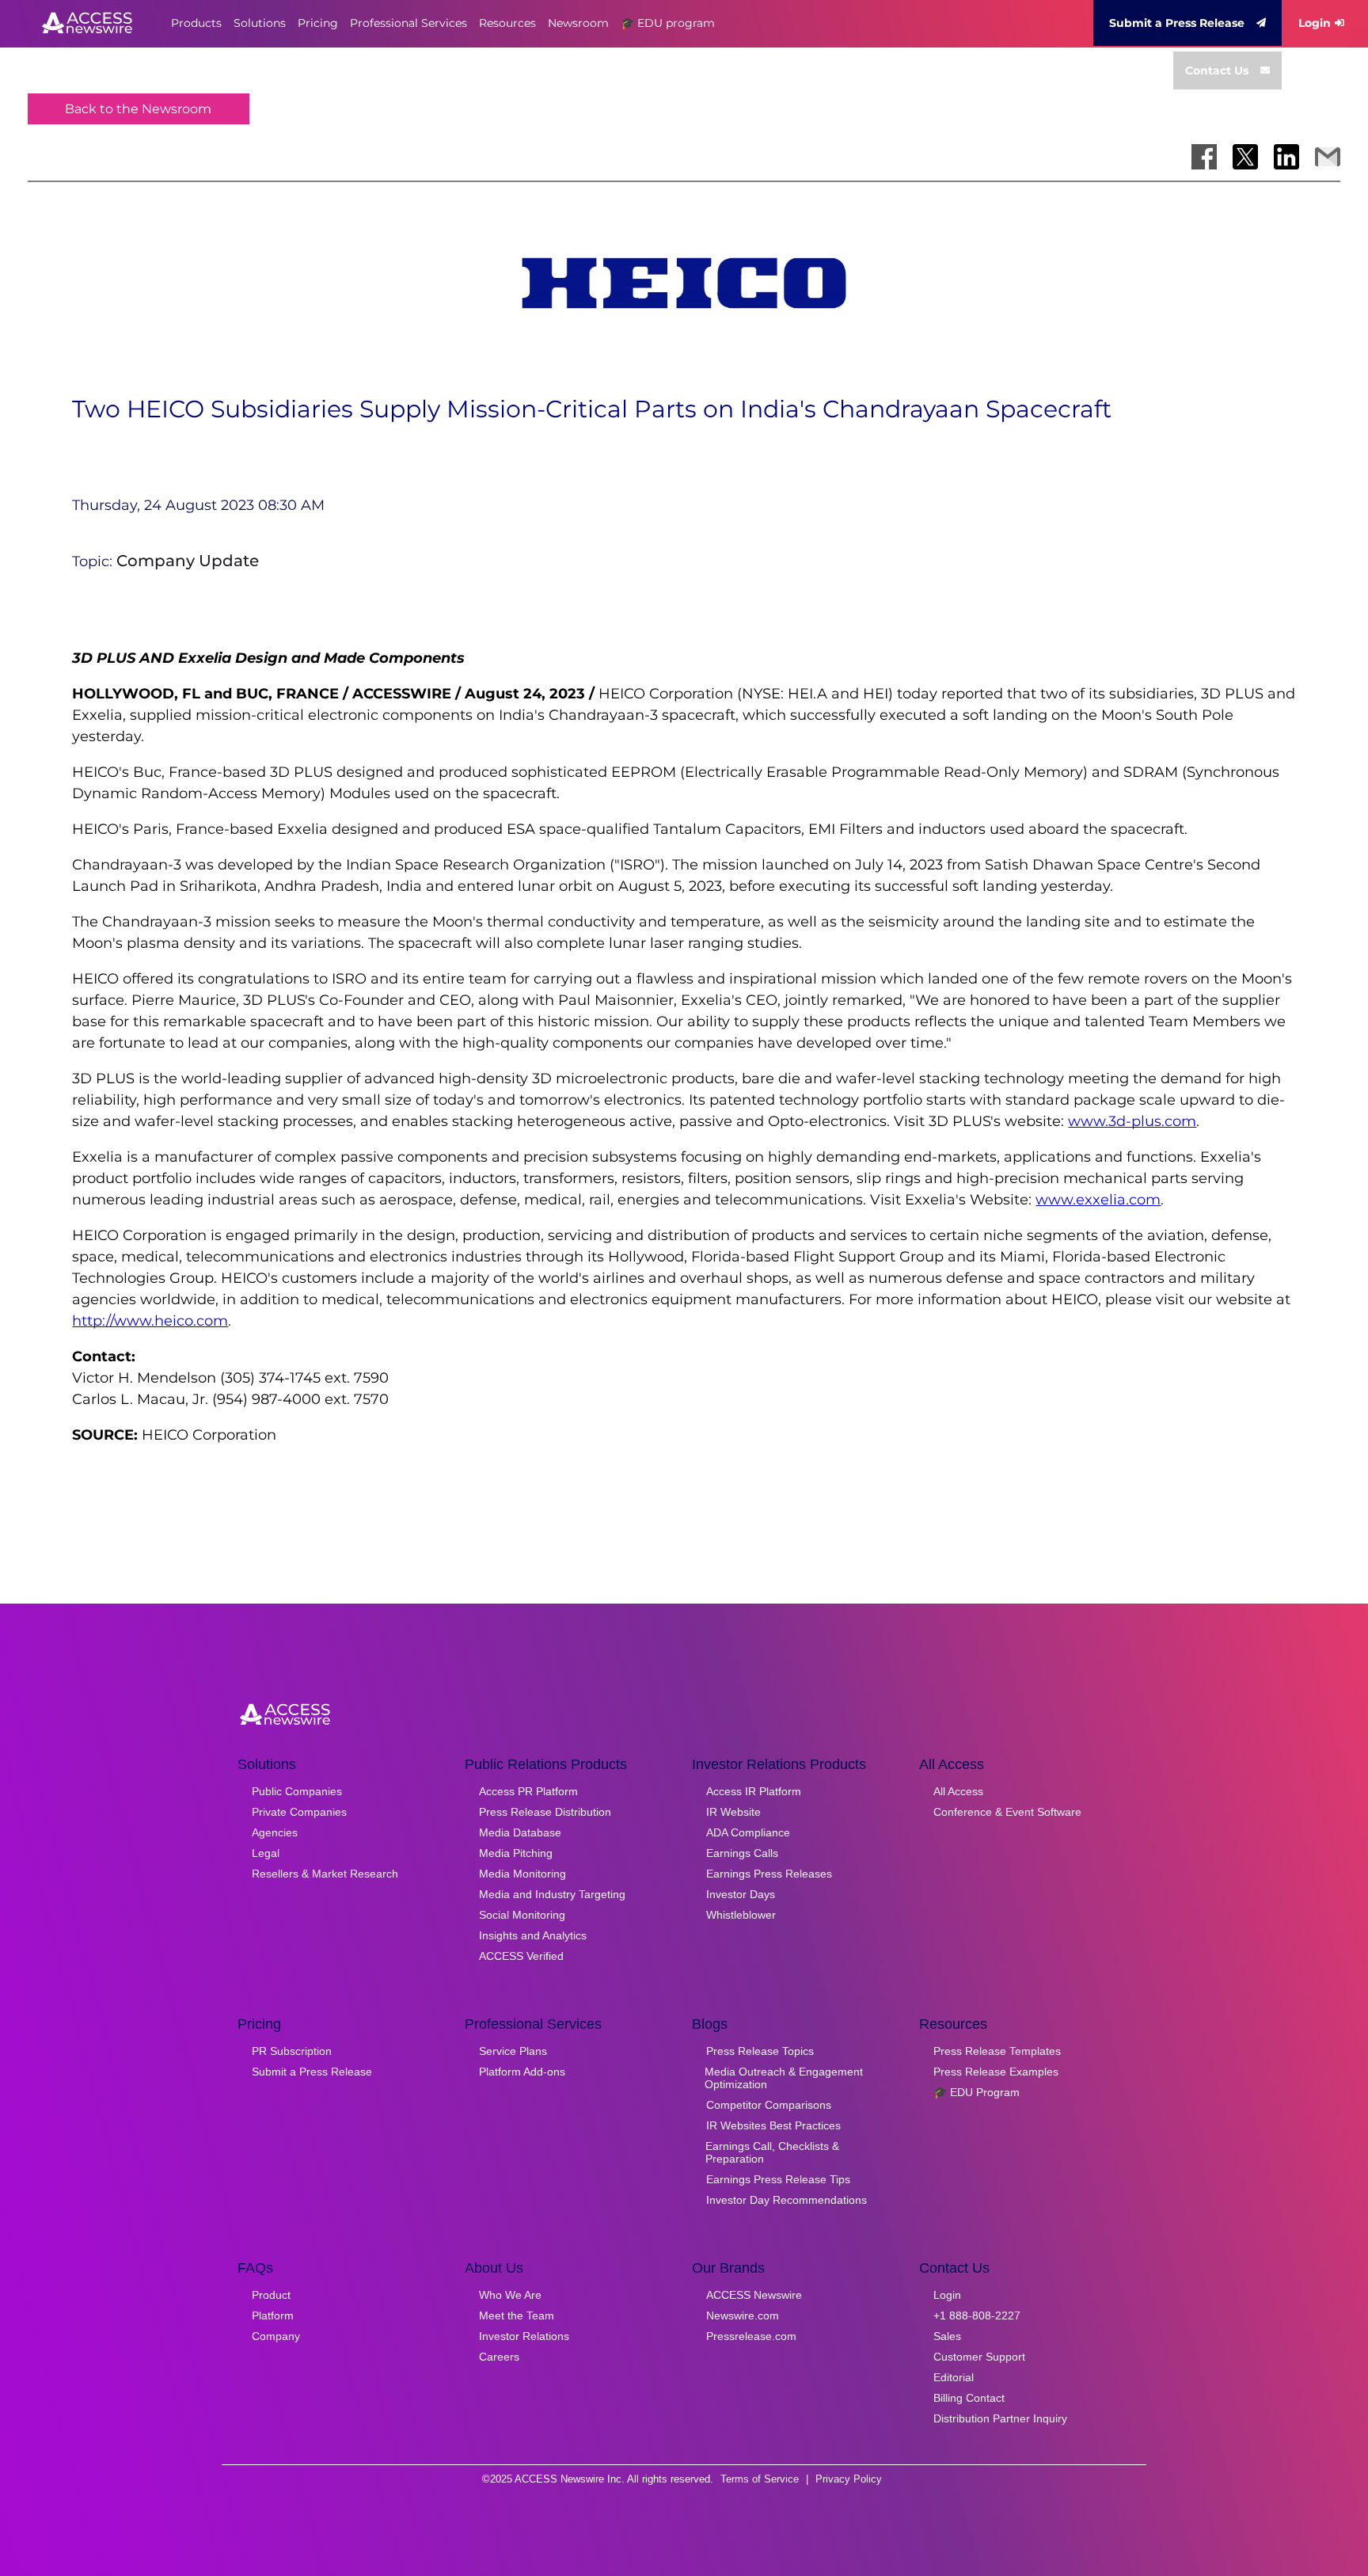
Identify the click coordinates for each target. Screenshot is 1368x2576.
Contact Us (1217, 70)
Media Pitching (516, 1853)
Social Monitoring (522, 1915)
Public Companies (297, 1791)
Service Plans (513, 2051)
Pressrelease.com (751, 2336)
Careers (499, 2357)
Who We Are (510, 2295)
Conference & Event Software (1007, 1812)
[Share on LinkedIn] (1286, 157)
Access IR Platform (754, 1791)
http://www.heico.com (150, 1321)
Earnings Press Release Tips (778, 2179)
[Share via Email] (1328, 157)
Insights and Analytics (533, 1935)
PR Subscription (292, 2051)
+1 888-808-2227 (977, 2315)
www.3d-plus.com (1132, 1121)
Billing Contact (969, 2398)
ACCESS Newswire (754, 2295)
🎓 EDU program (668, 23)
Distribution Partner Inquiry (1000, 2418)
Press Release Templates (997, 2051)
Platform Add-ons (522, 2072)
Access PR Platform (528, 1791)
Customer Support (979, 2357)
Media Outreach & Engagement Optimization (784, 2078)
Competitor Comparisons (769, 2105)
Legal (266, 1853)
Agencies (275, 1832)
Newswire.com (743, 2315)
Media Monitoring (522, 1874)
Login (1315, 23)
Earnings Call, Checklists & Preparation (772, 2152)
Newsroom (578, 23)
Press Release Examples (996, 2072)
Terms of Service (760, 2479)
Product (271, 2295)
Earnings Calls (742, 1853)
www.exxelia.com (1098, 1200)
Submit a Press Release (1177, 23)
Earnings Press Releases (769, 1874)
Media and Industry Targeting (552, 1894)
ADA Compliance (748, 1832)
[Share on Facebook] (1204, 157)
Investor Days (741, 1894)
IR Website (733, 1812)
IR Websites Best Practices (773, 2125)
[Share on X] (1245, 157)
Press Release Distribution (545, 1812)
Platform (273, 2315)
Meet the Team (517, 2315)
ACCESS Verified (521, 1956)
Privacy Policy (849, 2479)
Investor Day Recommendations (787, 2200)
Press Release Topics (760, 2051)
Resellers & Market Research (325, 1874)
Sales (947, 2336)
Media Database (520, 1832)
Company (276, 2336)
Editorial (954, 2377)
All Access (958, 1791)
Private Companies (299, 1812)
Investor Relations (524, 2336)
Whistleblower (741, 1915)
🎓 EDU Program (977, 2092)
